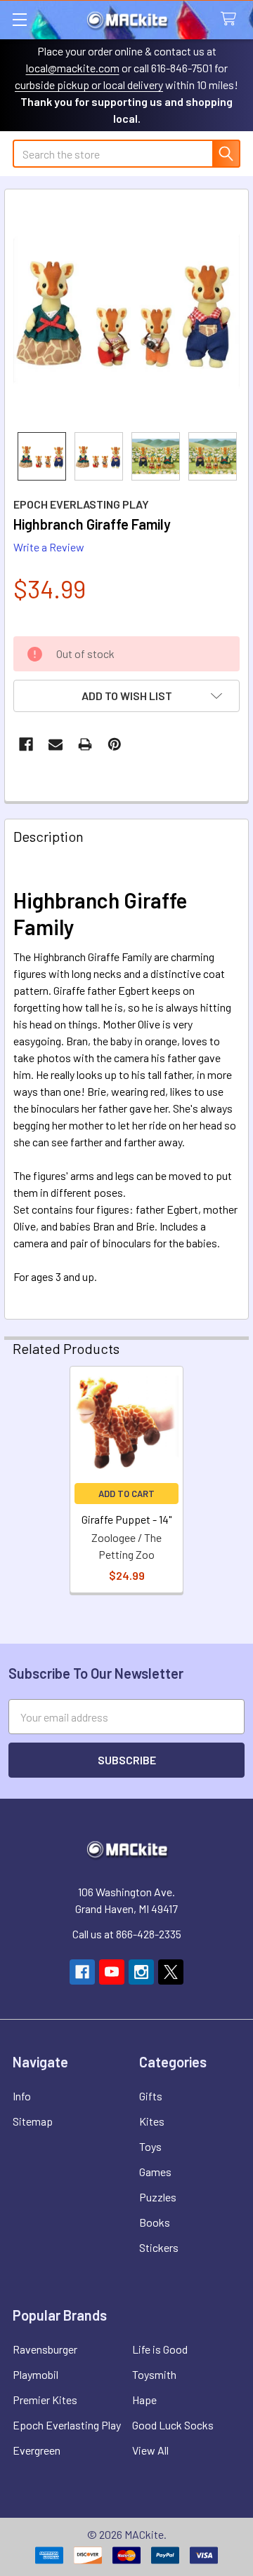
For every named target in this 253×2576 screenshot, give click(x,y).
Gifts (151, 2096)
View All (150, 2450)
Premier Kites (45, 2400)
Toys (150, 2146)
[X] (171, 1972)
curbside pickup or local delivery (89, 85)
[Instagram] (141, 1972)
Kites (152, 2121)
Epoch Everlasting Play (67, 2425)
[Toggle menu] (19, 19)
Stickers (159, 2247)
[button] (126, 696)
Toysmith (154, 2374)
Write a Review (49, 547)
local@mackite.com (73, 68)
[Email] (56, 744)
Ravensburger (45, 2349)
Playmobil (35, 2374)
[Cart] (232, 19)
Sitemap (33, 2121)
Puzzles (158, 2197)
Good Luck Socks (173, 2425)
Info (22, 2096)
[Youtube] (112, 1972)
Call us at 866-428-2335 (127, 1934)
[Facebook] (26, 744)
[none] (126, 311)
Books (155, 2222)
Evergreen (37, 2450)
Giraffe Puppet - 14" (126, 1519)
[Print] (85, 744)
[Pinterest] (115, 744)
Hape (144, 2400)
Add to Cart (126, 1494)
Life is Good (160, 2349)
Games (155, 2172)
